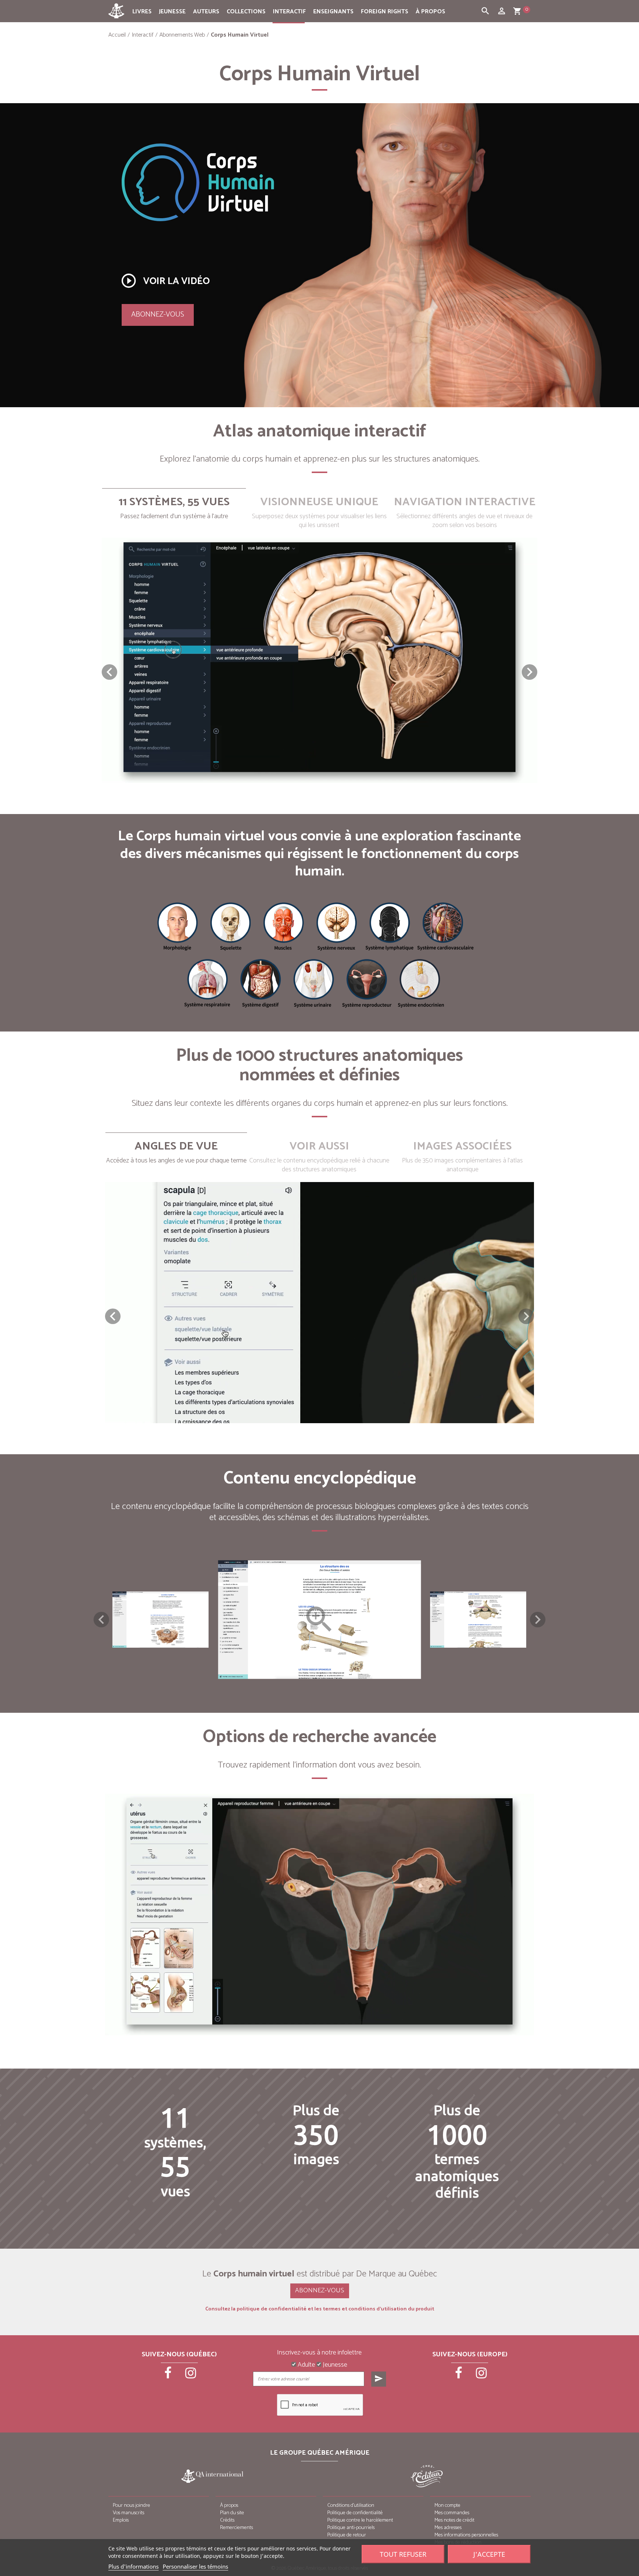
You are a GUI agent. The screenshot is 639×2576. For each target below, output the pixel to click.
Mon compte (447, 2506)
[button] (530, 672)
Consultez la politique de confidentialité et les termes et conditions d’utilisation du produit (320, 2309)
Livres (142, 12)
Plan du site (232, 2513)
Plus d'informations (133, 2566)
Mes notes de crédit (454, 2520)
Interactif (289, 12)
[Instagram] (191, 2376)
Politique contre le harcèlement (360, 2520)
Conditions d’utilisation (351, 2506)
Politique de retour (347, 2535)
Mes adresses (448, 2528)
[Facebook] (169, 2376)
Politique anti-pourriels (351, 2528)
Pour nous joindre (131, 2506)
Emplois (121, 2520)
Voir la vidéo (165, 281)
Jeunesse (172, 12)
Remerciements (236, 2528)
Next (538, 1620)
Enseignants (333, 12)
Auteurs (206, 12)
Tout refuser (403, 2554)
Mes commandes (452, 2513)
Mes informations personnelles (466, 2535)
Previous (101, 1620)
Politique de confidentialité (355, 2513)
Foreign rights (385, 12)
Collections (246, 12)
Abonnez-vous (158, 315)
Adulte (306, 2365)
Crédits (227, 2520)
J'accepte (489, 2554)
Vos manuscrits (129, 2513)
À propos (430, 12)
